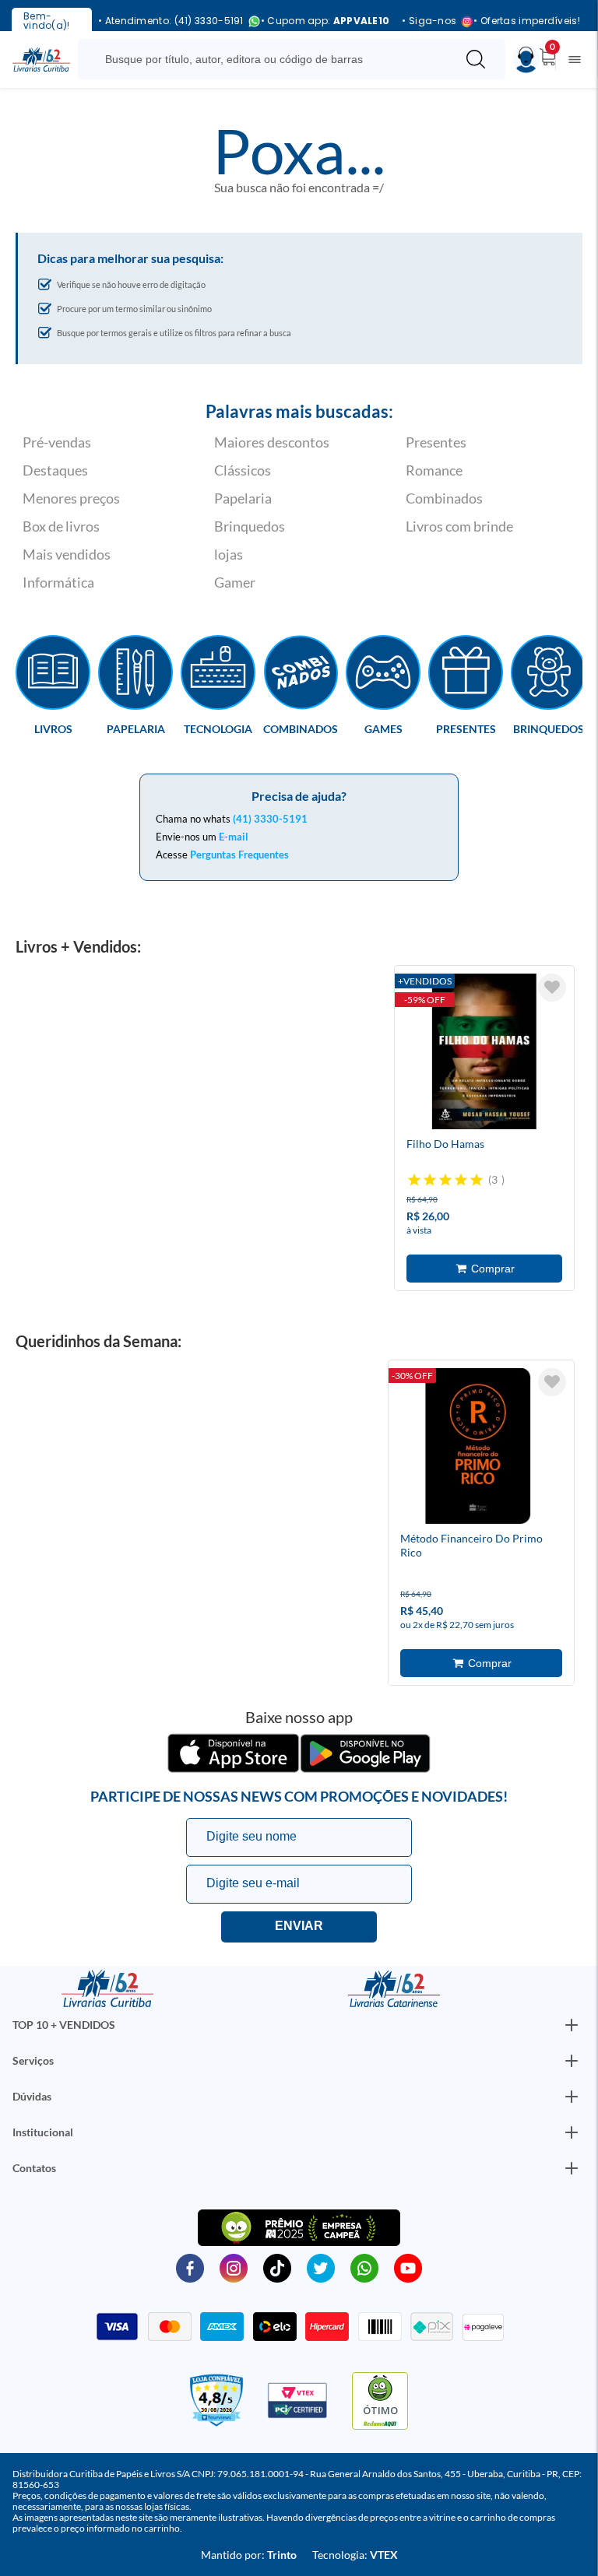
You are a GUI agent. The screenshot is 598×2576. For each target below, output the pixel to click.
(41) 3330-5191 (270, 819)
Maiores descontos (272, 442)
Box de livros (61, 526)
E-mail (234, 837)
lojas (229, 554)
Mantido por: (249, 2555)
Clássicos (243, 470)
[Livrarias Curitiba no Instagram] (234, 2267)
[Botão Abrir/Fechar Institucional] (572, 2025)
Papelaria (243, 498)
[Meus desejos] (552, 988)
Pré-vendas (57, 442)
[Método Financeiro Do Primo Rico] (478, 1448)
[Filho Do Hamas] (484, 1054)
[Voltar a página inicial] (41, 58)
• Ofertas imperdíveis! (527, 21)
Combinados (444, 498)
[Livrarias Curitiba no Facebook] (190, 2267)
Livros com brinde (459, 526)
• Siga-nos (429, 21)
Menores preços (71, 498)
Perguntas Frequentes (239, 855)
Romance (434, 470)
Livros (53, 728)
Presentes (436, 442)
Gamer (235, 582)
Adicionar (484, 1269)
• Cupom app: (325, 21)
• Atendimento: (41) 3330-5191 (171, 21)
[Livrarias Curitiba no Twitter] (321, 2267)
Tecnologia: (355, 2555)
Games (383, 728)
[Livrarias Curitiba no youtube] (408, 2267)
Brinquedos (250, 526)
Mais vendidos (67, 554)
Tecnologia (218, 728)
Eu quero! (299, 1927)
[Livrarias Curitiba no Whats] (364, 2267)
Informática (58, 582)
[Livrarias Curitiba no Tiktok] (277, 2267)
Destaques (55, 470)
